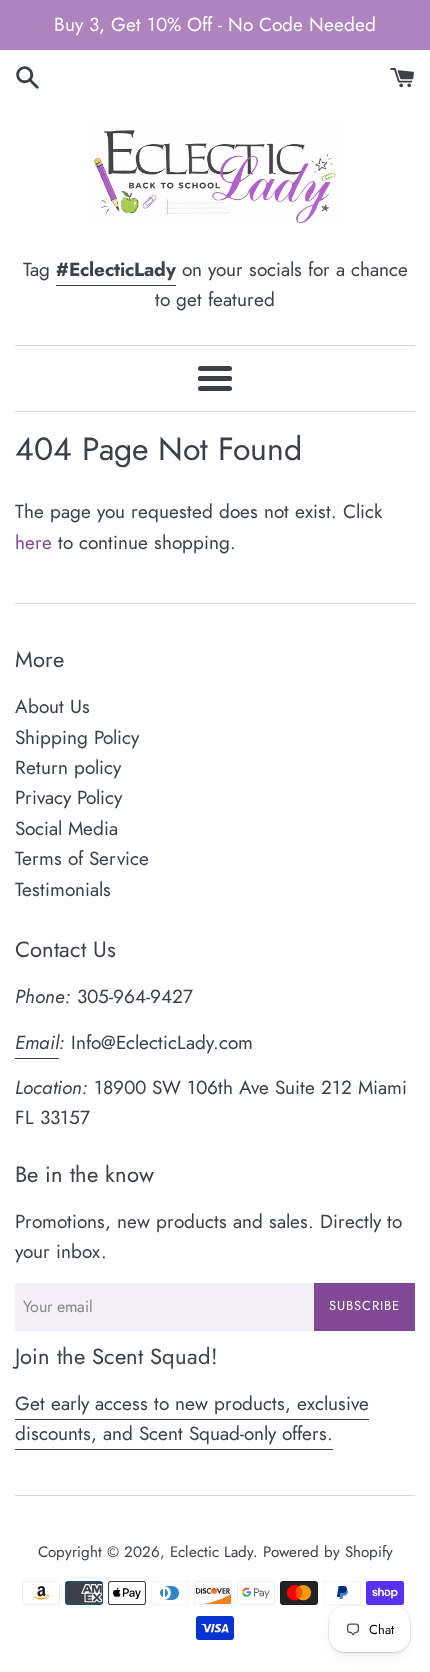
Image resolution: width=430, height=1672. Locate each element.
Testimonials (63, 889)
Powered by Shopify (328, 1552)
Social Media (66, 828)
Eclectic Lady (211, 1552)
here (33, 542)
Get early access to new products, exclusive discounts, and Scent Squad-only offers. (192, 1418)
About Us (52, 706)
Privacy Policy (68, 797)
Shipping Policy (77, 737)
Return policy (68, 767)
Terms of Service (82, 858)
